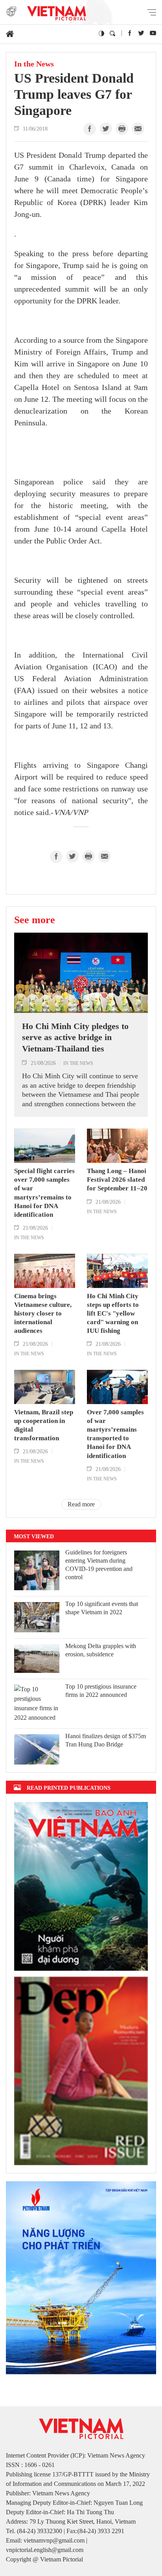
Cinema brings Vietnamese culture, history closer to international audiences (43, 1313)
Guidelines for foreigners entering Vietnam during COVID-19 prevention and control (99, 1564)
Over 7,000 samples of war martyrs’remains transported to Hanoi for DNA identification (115, 1434)
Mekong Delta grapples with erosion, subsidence (101, 1650)
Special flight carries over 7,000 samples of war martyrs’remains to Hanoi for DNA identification (44, 1193)
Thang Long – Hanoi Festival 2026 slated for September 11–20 (117, 1180)
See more (35, 920)
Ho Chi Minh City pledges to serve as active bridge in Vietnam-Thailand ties (75, 1037)
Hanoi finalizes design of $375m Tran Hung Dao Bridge (106, 1740)
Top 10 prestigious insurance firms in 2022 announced (101, 1691)
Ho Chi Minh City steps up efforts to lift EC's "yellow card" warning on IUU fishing (113, 1313)
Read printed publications (69, 1788)
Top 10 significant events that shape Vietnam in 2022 (102, 1608)
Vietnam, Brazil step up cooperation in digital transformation (44, 1425)
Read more (81, 1504)
